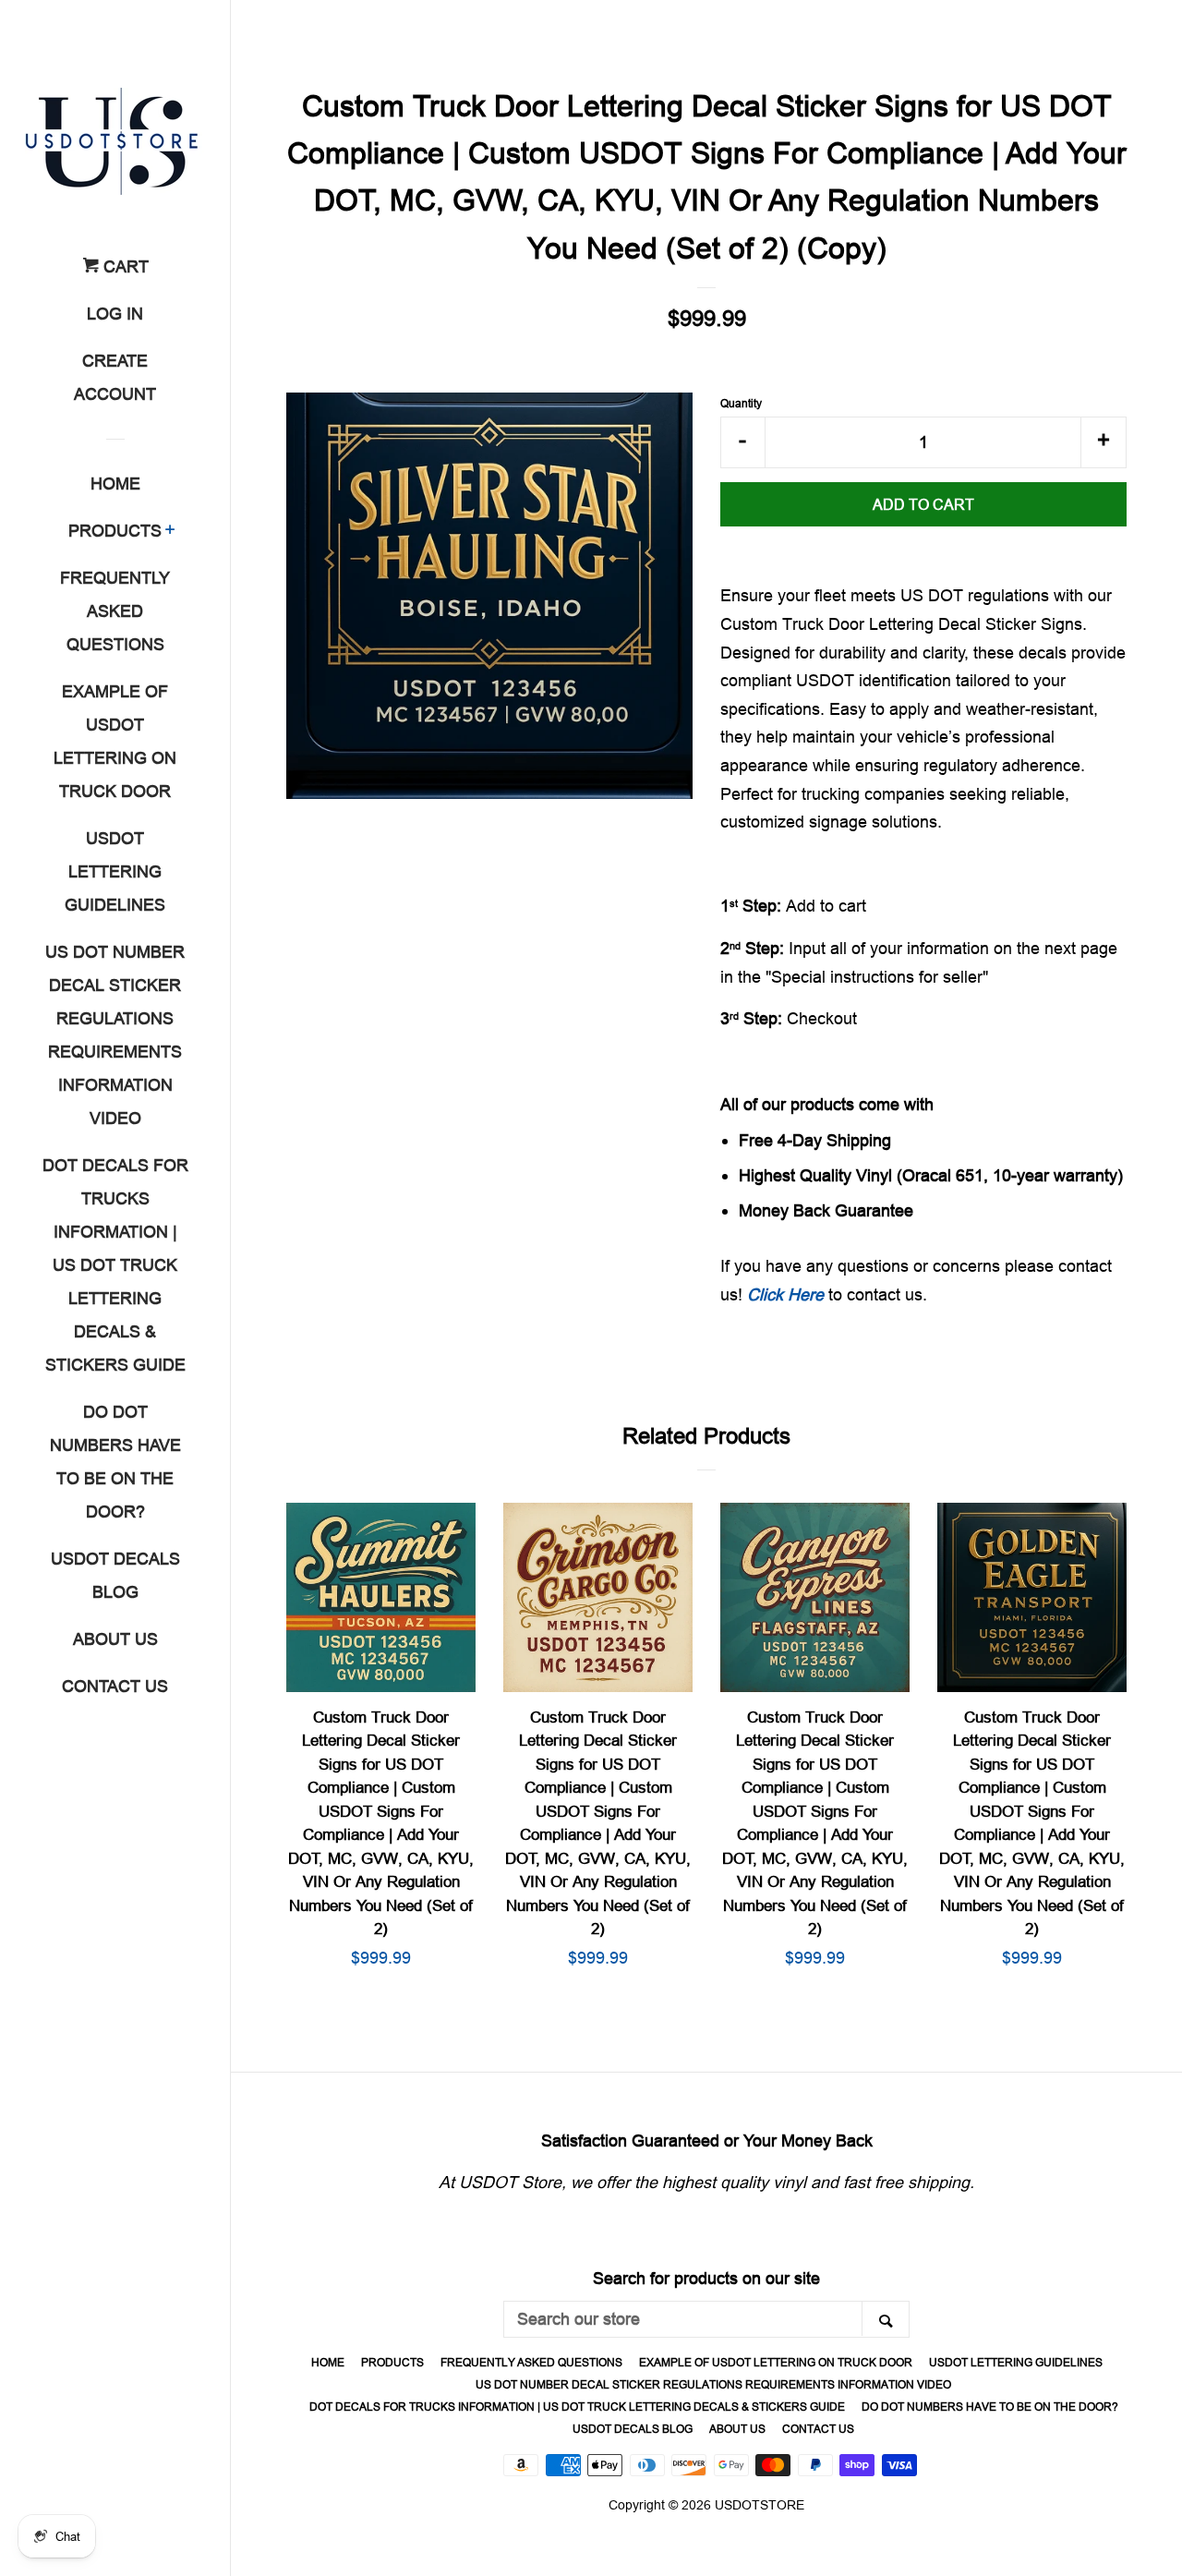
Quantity (741, 403)
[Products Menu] (170, 532)
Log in (115, 314)
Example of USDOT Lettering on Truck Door (115, 741)
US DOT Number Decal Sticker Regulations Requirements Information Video (115, 1035)
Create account (115, 377)
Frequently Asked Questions (115, 611)
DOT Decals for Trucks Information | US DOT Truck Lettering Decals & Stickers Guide (115, 1265)
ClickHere (785, 1294)
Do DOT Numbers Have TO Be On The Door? (115, 1462)
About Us (115, 1639)
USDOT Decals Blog (115, 1575)
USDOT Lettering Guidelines (115, 871)
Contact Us (115, 1686)
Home (115, 484)
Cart (124, 266)
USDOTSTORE (760, 2505)
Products (115, 531)
